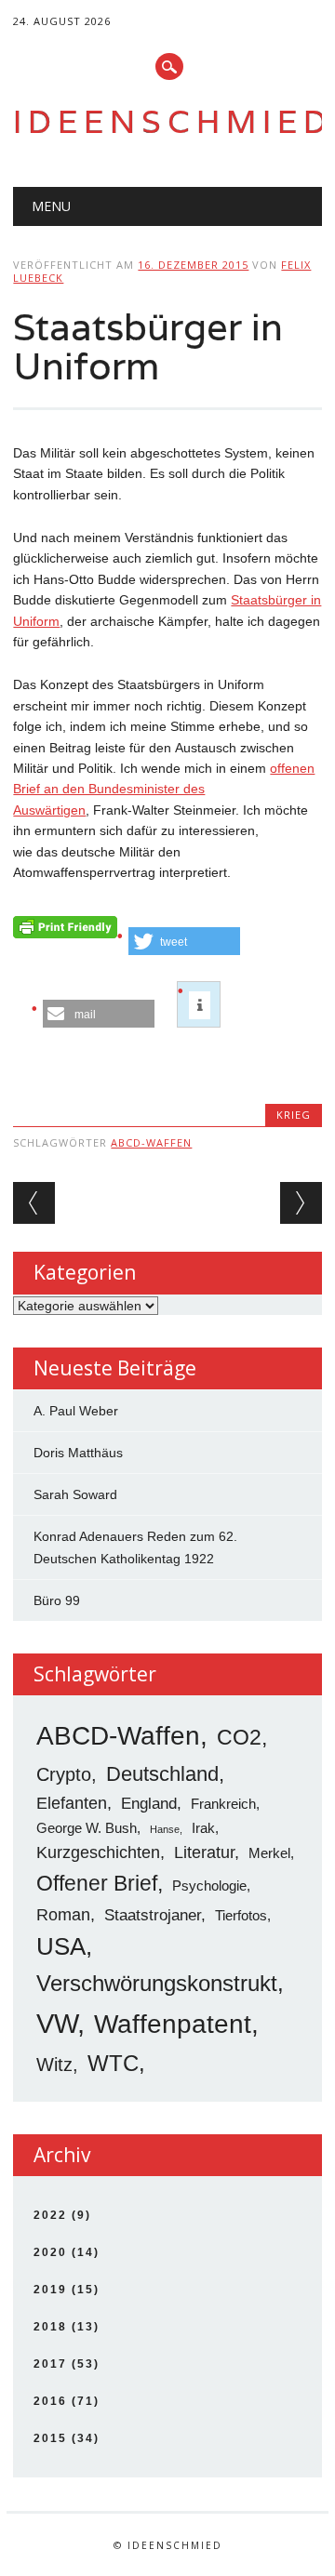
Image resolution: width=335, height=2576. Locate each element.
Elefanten (72, 1803)
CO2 (239, 1737)
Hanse (165, 1829)
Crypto (64, 1774)
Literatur (204, 1852)
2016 (50, 2401)
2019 (50, 2290)
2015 (50, 2438)
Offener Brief (97, 1883)
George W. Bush (87, 1828)
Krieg (294, 1115)
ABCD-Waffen (151, 1142)
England (149, 1804)
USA (61, 1946)
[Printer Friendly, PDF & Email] (65, 932)
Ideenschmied (173, 121)
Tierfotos (241, 1915)
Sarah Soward (75, 1494)
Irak (203, 1828)
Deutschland (162, 1774)
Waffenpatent (173, 2024)
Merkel (269, 1853)
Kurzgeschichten (98, 1852)
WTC (113, 2063)
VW (57, 2023)
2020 (50, 2252)
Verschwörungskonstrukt (157, 1983)
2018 (50, 2327)
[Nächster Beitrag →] (301, 1203)
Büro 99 (57, 1600)
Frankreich (223, 1804)
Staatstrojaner (153, 1915)
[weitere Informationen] (200, 1005)
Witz (54, 2064)
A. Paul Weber (76, 1411)
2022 (50, 2215)
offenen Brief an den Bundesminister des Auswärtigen (164, 789)
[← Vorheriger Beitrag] (34, 1203)
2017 (50, 2364)
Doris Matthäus (78, 1453)
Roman (63, 1915)
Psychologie (209, 1886)
